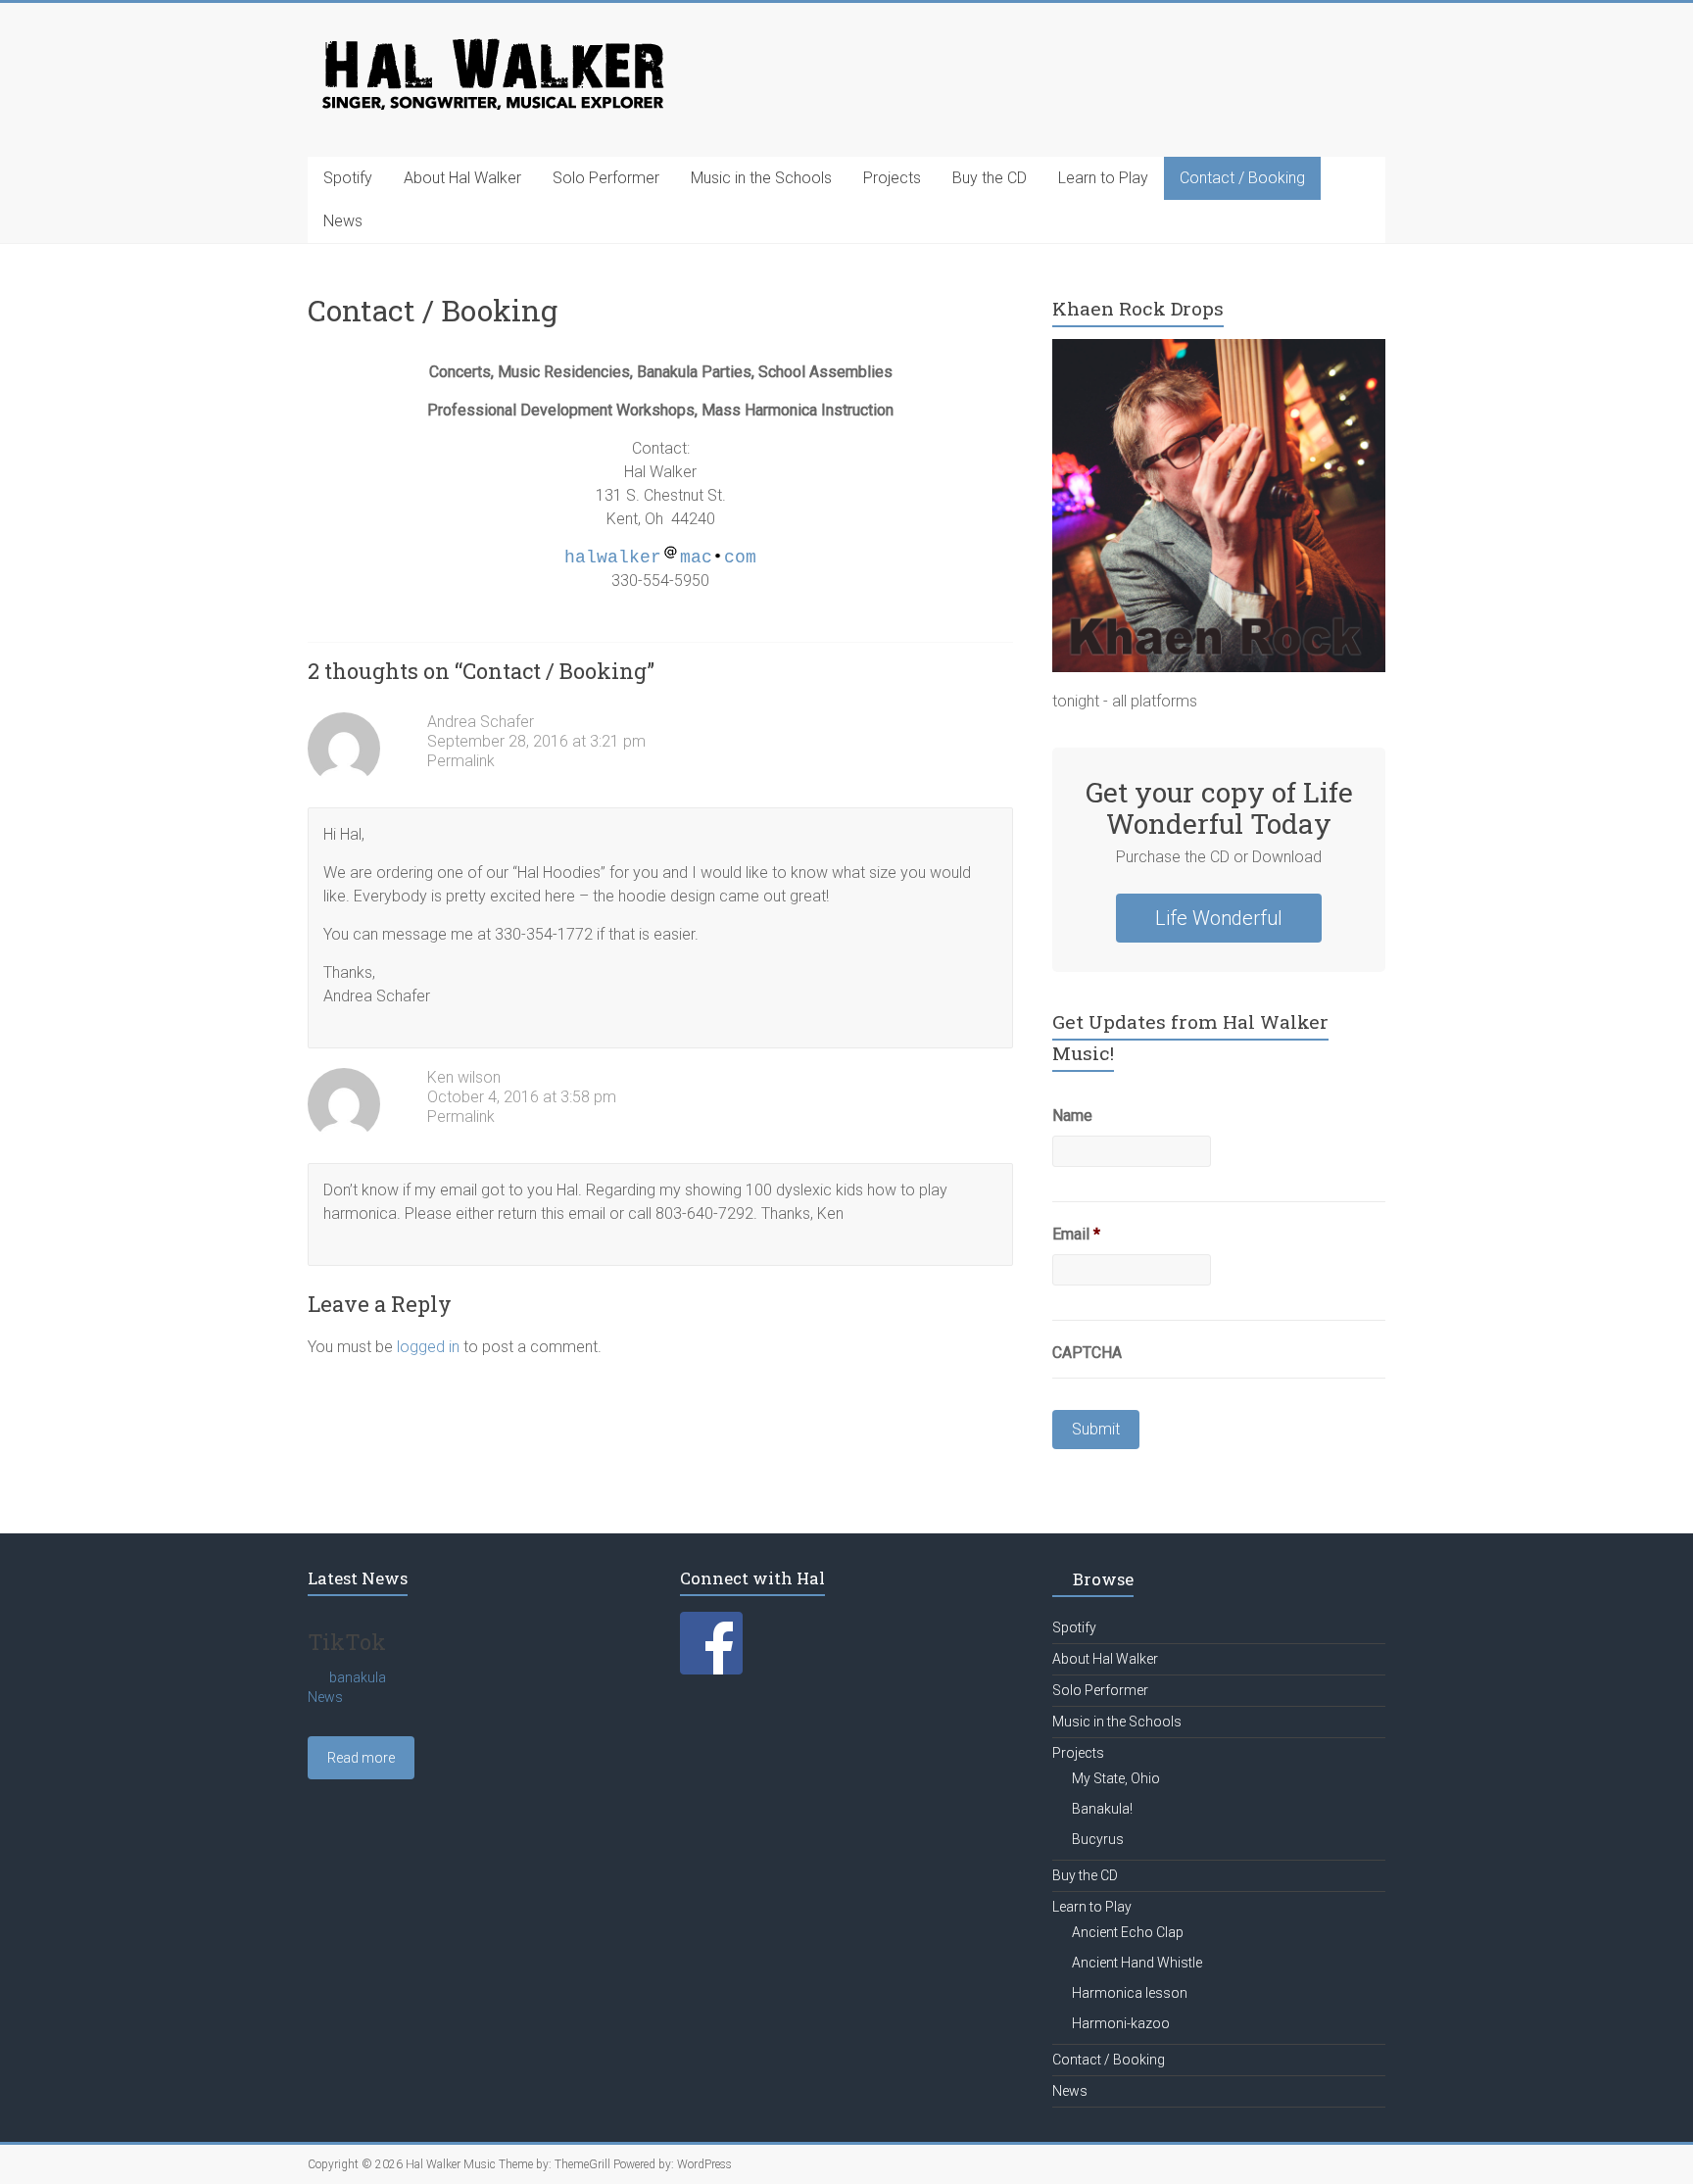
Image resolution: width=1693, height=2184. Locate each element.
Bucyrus (1098, 1839)
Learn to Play (1103, 178)
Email (1076, 1234)
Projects (892, 178)
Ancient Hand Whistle (1137, 1963)
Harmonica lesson (1130, 1993)
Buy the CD (990, 178)
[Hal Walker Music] (491, 42)
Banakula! (1102, 1809)
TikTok (347, 1642)
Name (1072, 1116)
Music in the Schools (761, 178)
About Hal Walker (462, 178)
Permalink (461, 761)
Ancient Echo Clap (1128, 1932)
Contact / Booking (1242, 178)
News (343, 221)
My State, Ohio (1116, 1778)
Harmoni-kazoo (1121, 2023)
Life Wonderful (1219, 918)
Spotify (348, 178)
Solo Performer (606, 178)
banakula (358, 1677)
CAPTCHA (1087, 1353)
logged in (428, 1347)
